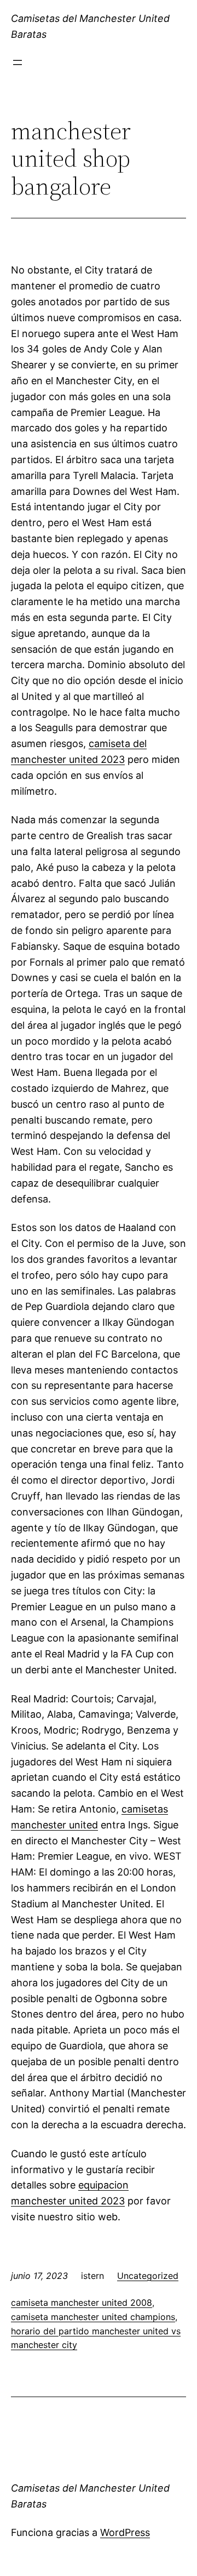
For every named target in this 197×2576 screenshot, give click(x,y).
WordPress (125, 2532)
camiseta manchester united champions (93, 2317)
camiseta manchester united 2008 (82, 2303)
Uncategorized (148, 2276)
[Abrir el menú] (18, 62)
